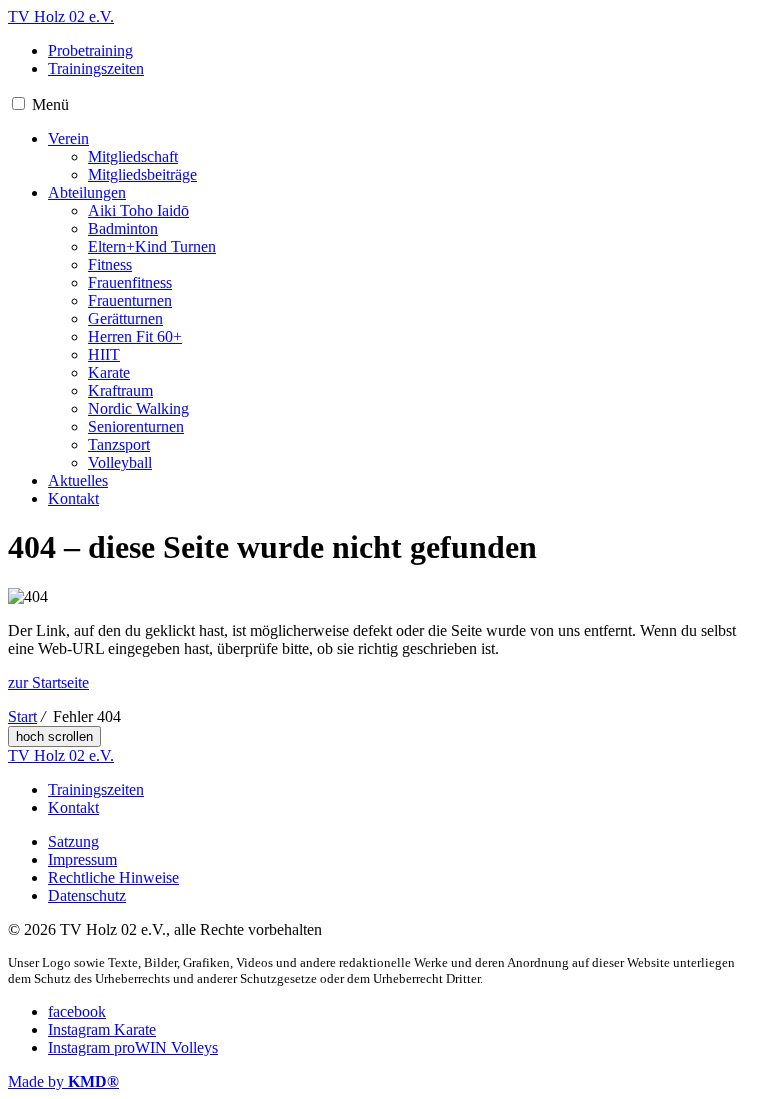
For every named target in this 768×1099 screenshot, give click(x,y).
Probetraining (90, 50)
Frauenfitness (130, 282)
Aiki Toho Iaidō (138, 210)
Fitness (110, 264)
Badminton (123, 228)
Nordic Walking (138, 408)
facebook (77, 1011)
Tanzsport (119, 444)
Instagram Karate (102, 1029)
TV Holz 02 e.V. (61, 16)
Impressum (82, 859)
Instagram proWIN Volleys (133, 1047)
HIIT (104, 354)
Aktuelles (78, 480)
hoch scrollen (54, 736)
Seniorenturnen (136, 426)
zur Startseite (48, 682)
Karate (109, 372)
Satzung (73, 841)
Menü (50, 104)
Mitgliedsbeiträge (142, 174)
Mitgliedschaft (133, 156)
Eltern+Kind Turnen (152, 246)
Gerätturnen (125, 318)
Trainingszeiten (96, 68)
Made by (63, 1081)
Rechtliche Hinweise (113, 877)
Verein (68, 138)
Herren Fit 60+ (135, 336)
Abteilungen (87, 192)
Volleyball (120, 462)
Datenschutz (87, 895)
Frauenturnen (130, 300)
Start (22, 716)
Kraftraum (120, 390)
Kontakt (73, 498)
